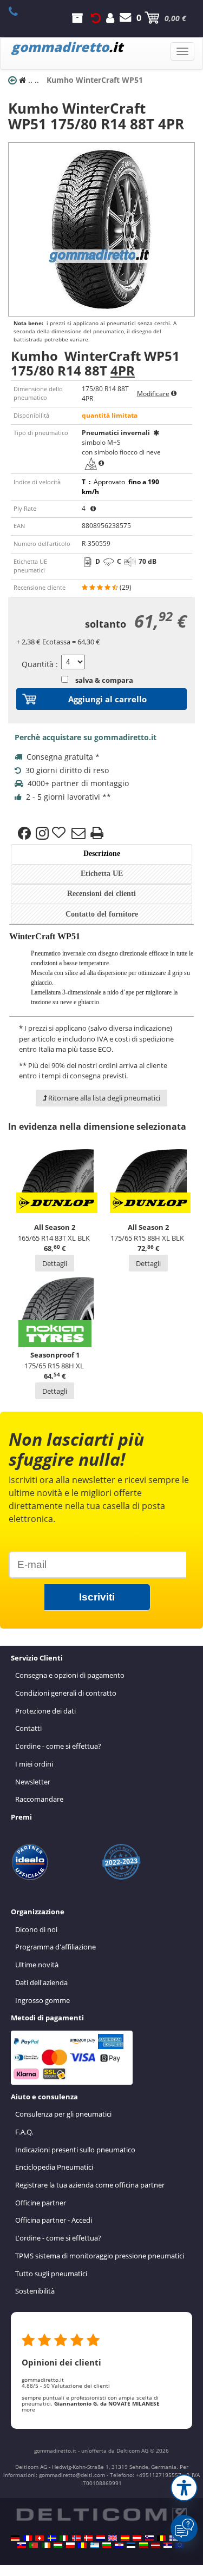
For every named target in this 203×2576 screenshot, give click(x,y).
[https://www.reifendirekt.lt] (143, 2545)
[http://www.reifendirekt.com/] (180, 2545)
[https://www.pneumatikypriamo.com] (22, 2545)
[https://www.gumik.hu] (58, 2545)
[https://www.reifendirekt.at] (137, 2538)
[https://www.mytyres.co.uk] (113, 2538)
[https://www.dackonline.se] (52, 2538)
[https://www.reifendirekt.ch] (40, 2538)
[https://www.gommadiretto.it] (64, 2538)
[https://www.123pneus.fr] (28, 2538)
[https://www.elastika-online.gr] (95, 2545)
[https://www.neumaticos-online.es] (125, 2538)
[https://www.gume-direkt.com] (149, 2538)
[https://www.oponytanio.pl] (70, 2545)
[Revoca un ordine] (96, 18)
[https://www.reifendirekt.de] (15, 2538)
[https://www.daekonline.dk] (88, 2538)
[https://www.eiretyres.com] (46, 2545)
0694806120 (19, 11)
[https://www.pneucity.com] (34, 2545)
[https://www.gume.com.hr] (119, 2545)
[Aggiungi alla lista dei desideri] (60, 833)
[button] (184, 2488)
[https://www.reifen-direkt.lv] (155, 2545)
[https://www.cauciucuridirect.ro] (82, 2545)
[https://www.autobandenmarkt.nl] (101, 2538)
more (28, 2409)
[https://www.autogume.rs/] (168, 2545)
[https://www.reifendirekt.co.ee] (131, 2545)
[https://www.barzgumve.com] (107, 2545)
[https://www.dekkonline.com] (76, 2538)
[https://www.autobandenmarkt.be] (161, 2538)
